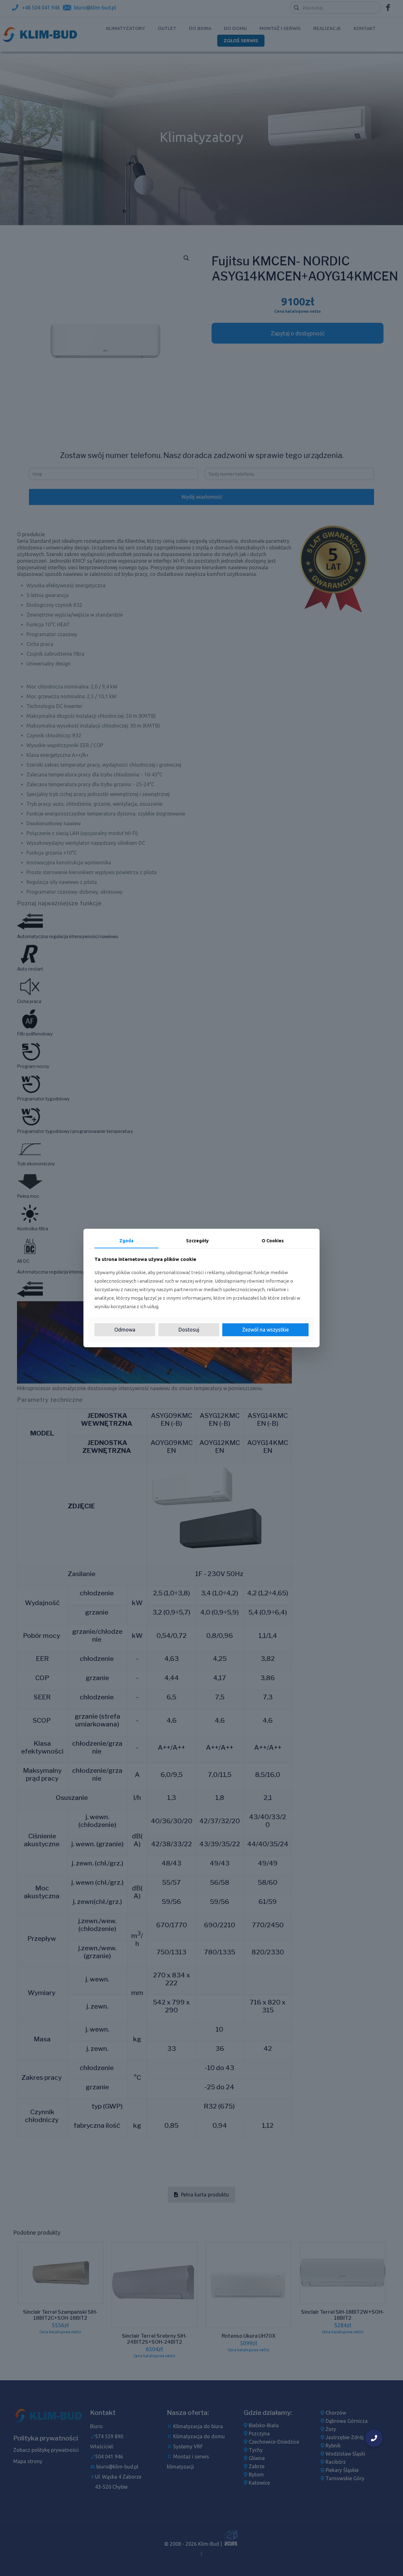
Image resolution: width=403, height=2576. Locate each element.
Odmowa (125, 1330)
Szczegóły (197, 1241)
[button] (374, 2438)
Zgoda (126, 1241)
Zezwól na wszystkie (265, 1330)
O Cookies (273, 1241)
